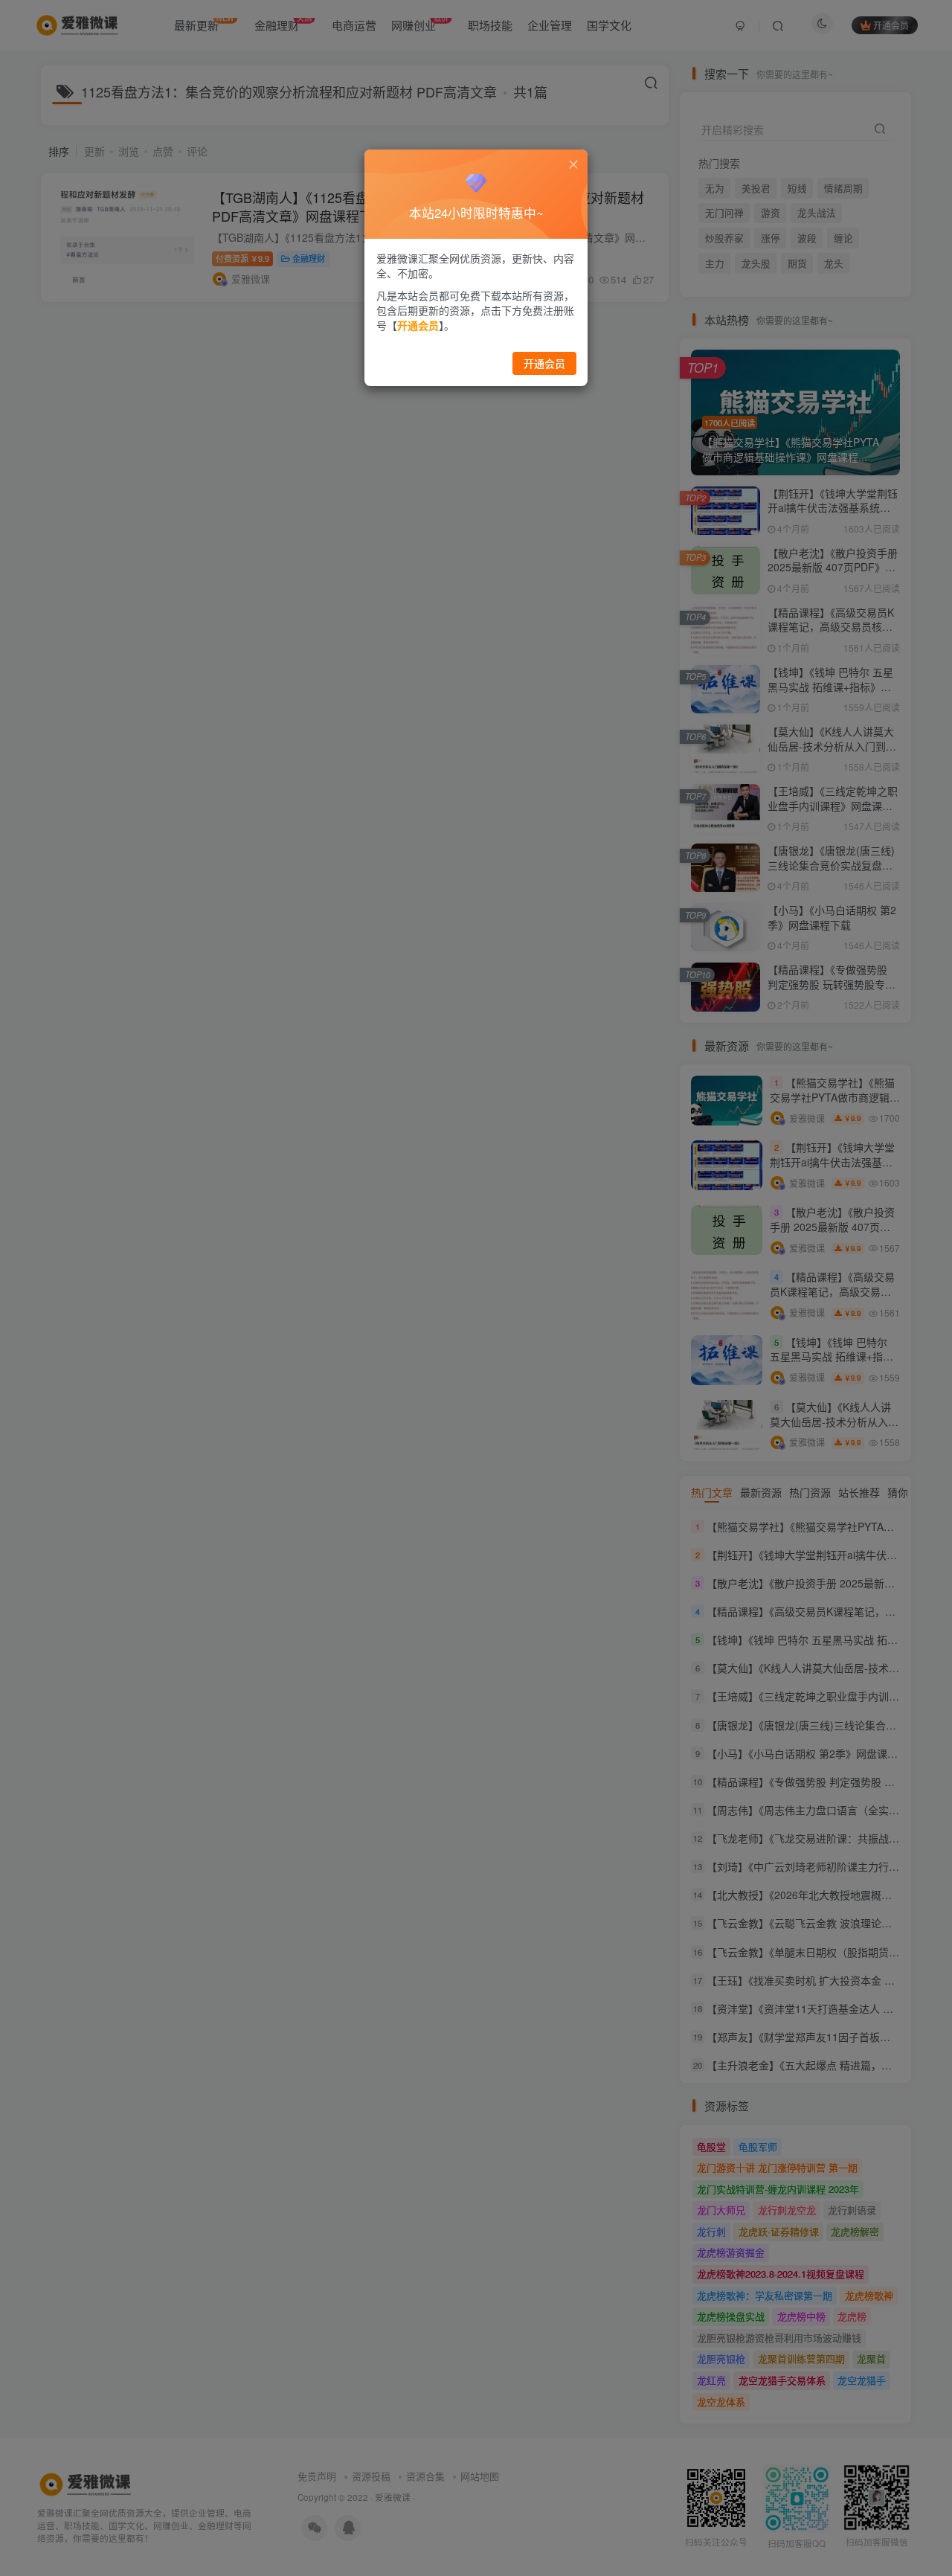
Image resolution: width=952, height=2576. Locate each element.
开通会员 (544, 363)
